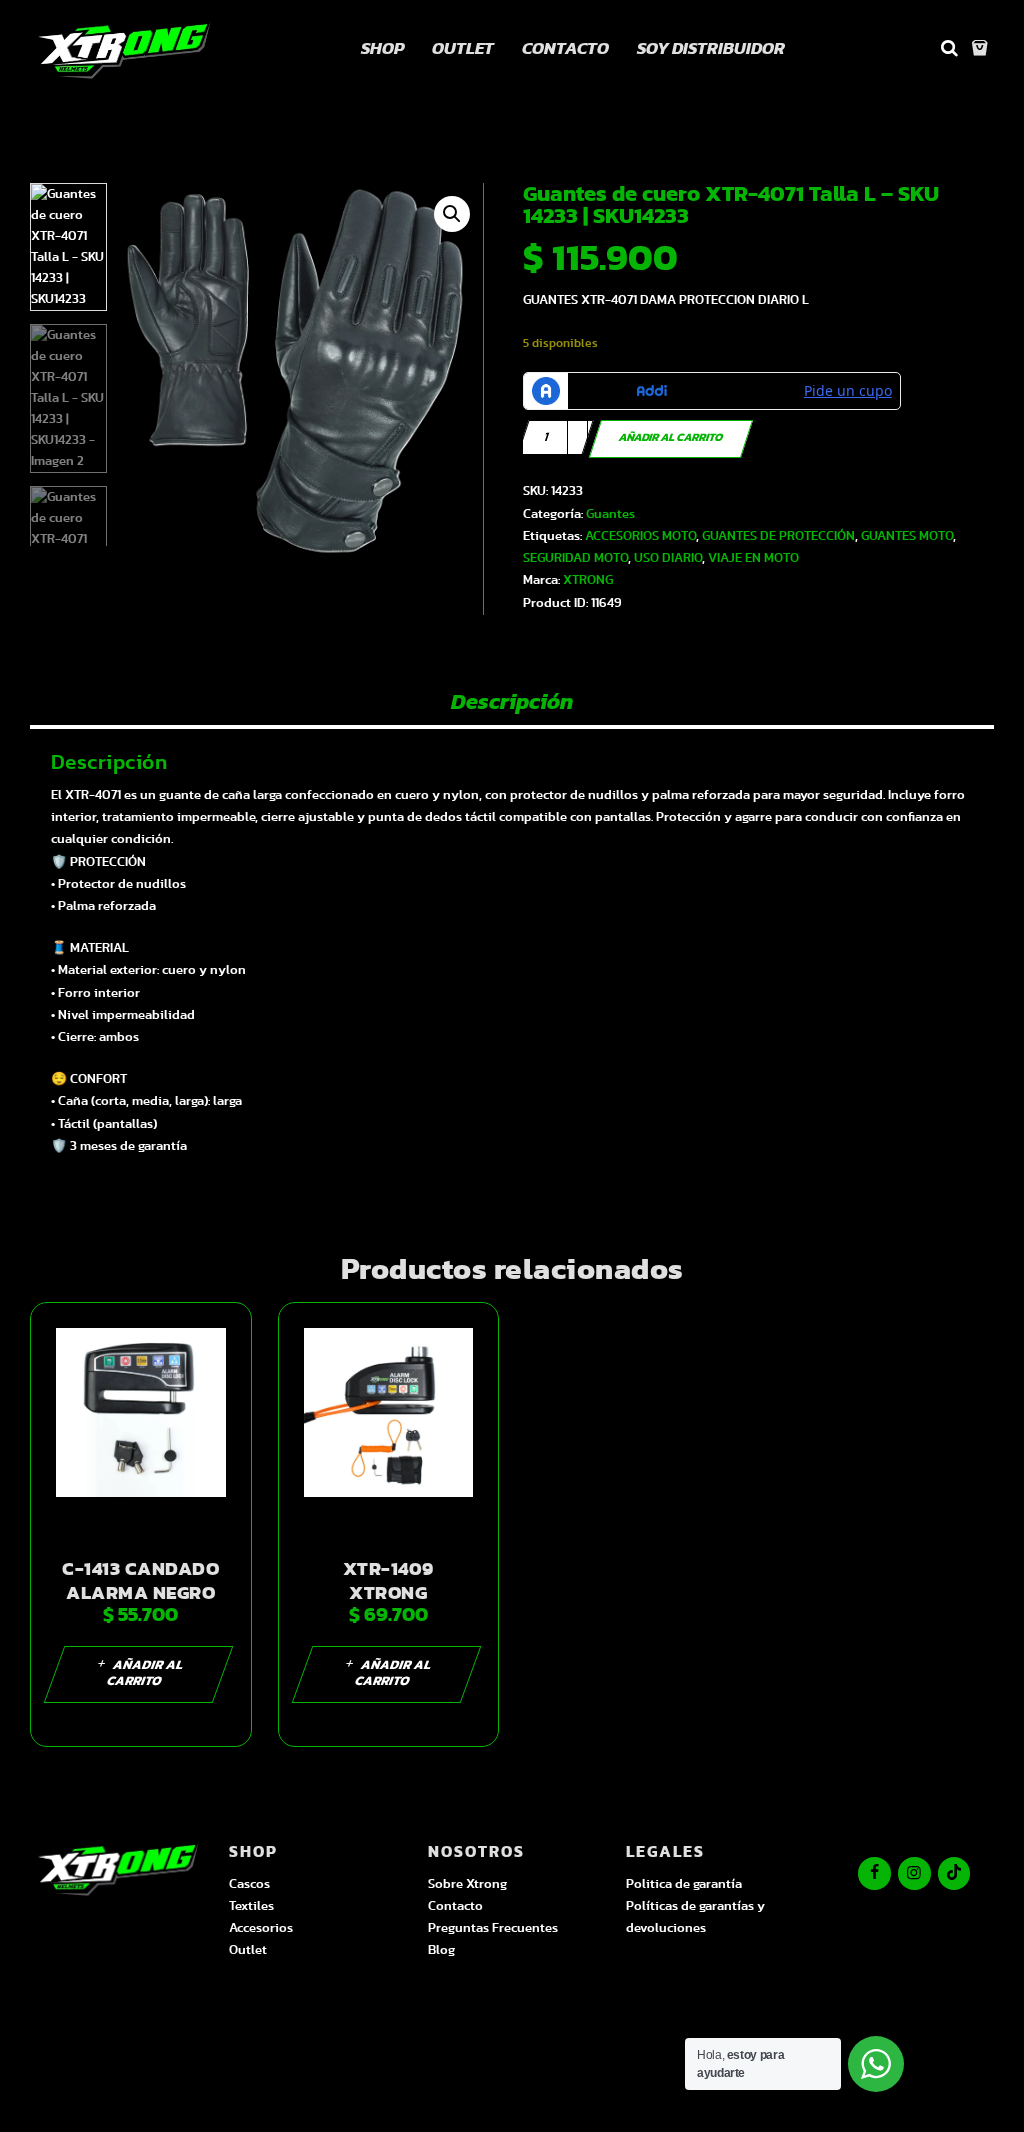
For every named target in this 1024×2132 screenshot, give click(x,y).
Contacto (455, 1906)
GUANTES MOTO (907, 536)
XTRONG (588, 580)
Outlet (248, 1950)
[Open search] (949, 48)
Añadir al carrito (671, 438)
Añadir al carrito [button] (145, 1673)
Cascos (249, 1884)
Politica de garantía (684, 1884)
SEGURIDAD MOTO (575, 558)
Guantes (610, 514)
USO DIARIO (668, 558)
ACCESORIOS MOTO (640, 536)
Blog (441, 1950)
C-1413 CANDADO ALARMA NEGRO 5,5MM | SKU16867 (141, 1593)
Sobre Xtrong (467, 1884)
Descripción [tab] (512, 702)
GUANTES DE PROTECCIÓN (778, 536)
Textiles (251, 1906)
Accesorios (261, 1928)
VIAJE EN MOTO (753, 558)
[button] (452, 214)
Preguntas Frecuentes (493, 1928)
